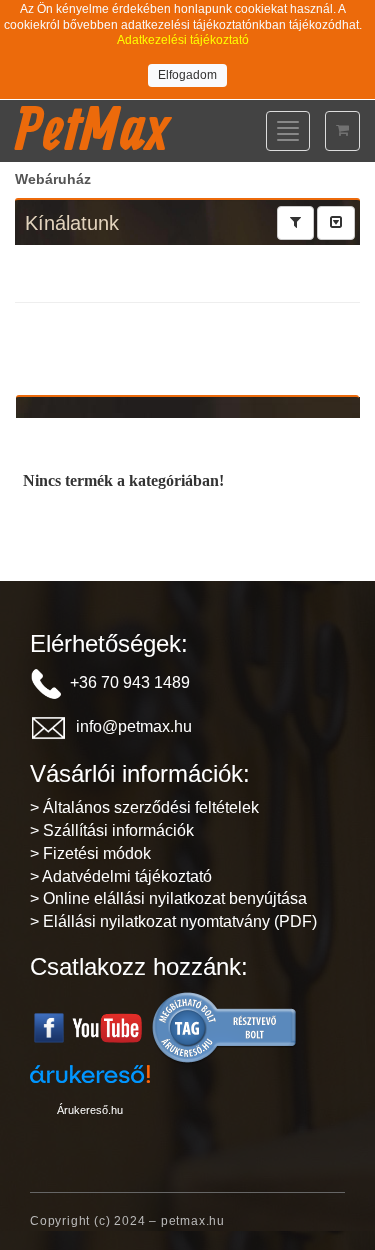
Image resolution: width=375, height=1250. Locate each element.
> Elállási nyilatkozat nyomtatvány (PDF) (173, 921)
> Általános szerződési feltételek (144, 807)
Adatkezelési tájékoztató (183, 40)
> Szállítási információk (112, 830)
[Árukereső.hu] (225, 1026)
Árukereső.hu (90, 1110)
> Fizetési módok (90, 853)
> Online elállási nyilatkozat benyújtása (168, 898)
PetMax (92, 128)
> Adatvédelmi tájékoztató (121, 876)
